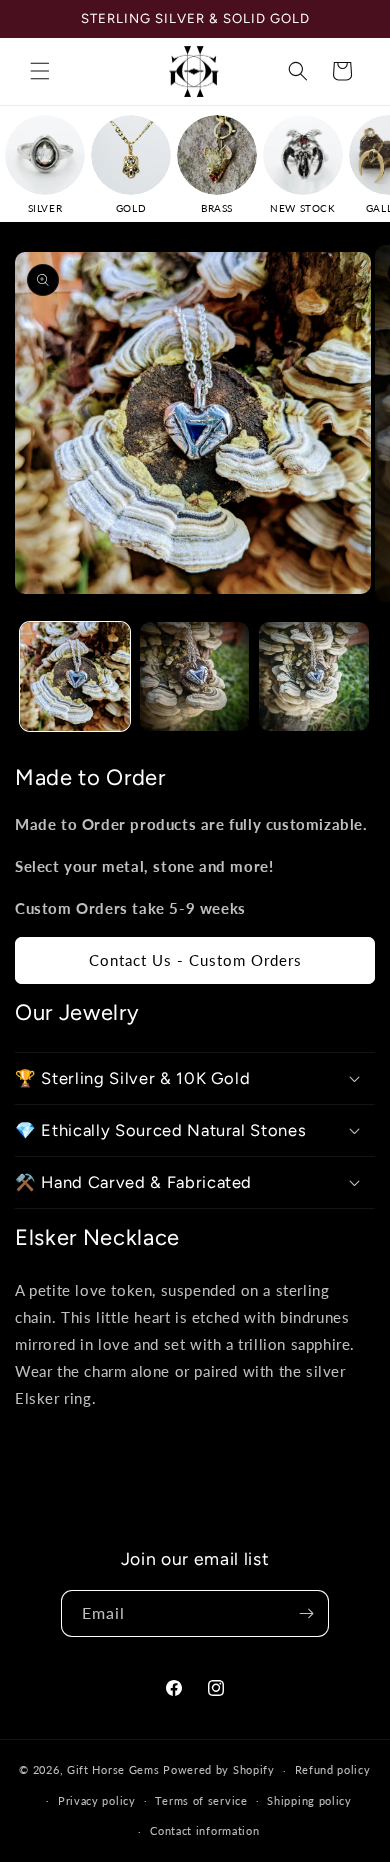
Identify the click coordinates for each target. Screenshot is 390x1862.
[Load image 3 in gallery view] (314, 677)
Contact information (204, 1830)
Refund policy (333, 1769)
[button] (40, 71)
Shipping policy (309, 1800)
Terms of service (201, 1800)
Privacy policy (97, 1800)
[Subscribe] (306, 1613)
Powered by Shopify (219, 1769)
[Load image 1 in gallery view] (75, 677)
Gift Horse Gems (113, 1769)
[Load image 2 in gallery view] (195, 677)
